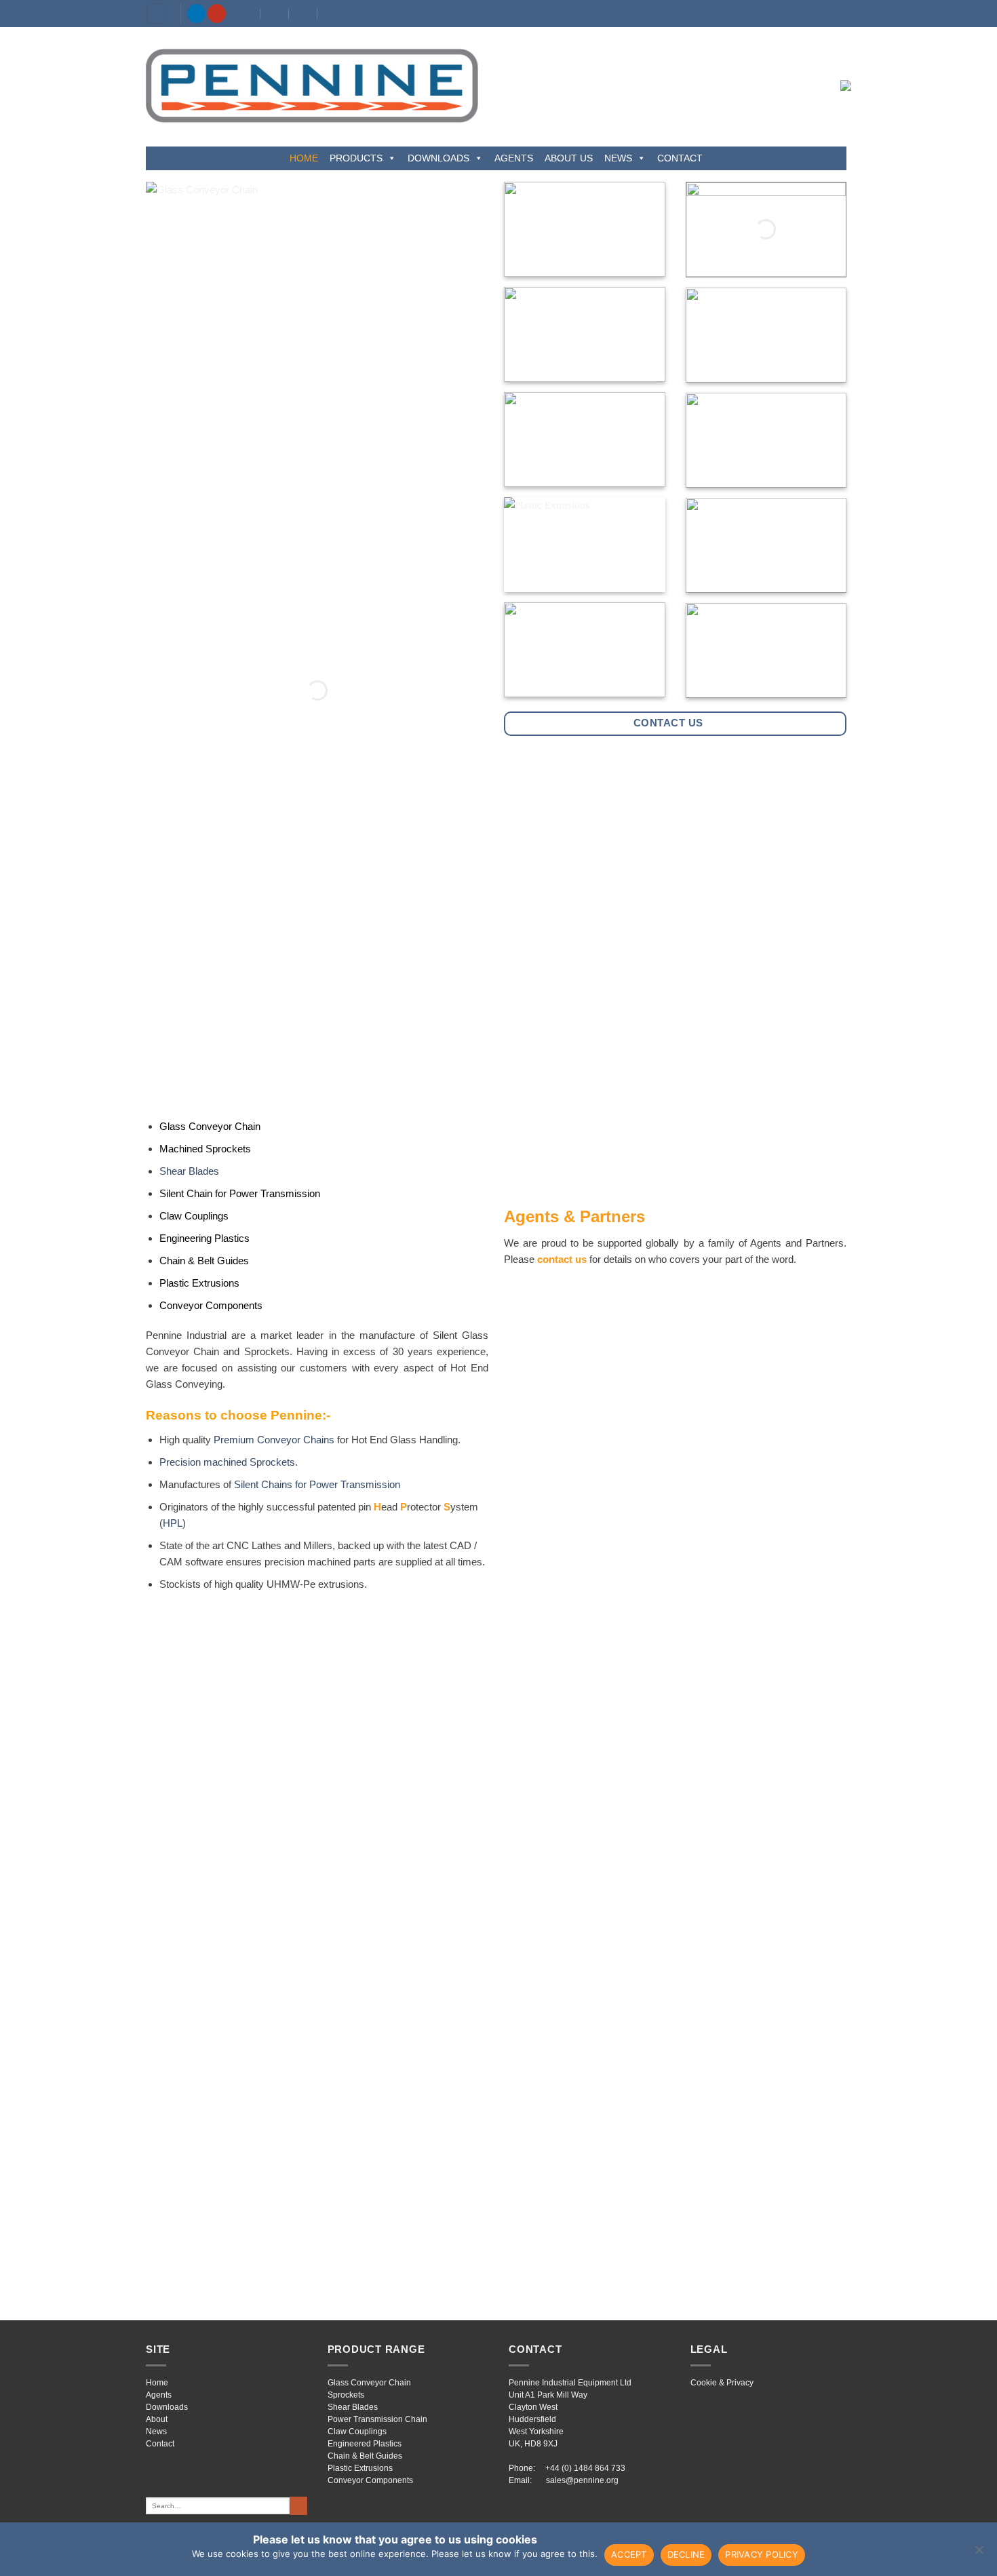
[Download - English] (766, 230)
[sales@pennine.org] (275, 14)
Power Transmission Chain (377, 2419)
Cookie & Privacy (722, 2383)
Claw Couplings (357, 2432)
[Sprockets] (585, 334)
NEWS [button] (618, 158)
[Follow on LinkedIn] (196, 14)
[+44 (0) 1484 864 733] (332, 14)
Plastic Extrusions (360, 2468)
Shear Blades (189, 1171)
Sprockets (346, 2395)
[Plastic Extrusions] (585, 545)
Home (157, 2383)
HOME (304, 158)
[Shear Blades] (766, 335)
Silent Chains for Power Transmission (317, 1484)
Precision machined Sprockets (227, 1462)
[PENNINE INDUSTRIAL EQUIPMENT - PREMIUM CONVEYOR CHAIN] (312, 85)
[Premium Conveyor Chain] (585, 229)
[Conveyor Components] (766, 650)
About (157, 2419)
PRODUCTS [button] (356, 158)
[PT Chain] (585, 440)
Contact (160, 2444)
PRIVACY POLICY (762, 2554)
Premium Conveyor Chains (274, 1440)
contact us (562, 1259)
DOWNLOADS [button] (438, 158)
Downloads (167, 2407)
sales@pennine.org (582, 2480)
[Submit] (298, 2505)
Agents (159, 2395)
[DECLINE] (979, 2554)
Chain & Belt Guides (365, 2456)
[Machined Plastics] (766, 545)
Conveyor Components (370, 2480)
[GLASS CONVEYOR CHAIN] (317, 690)
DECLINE (686, 2554)
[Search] (157, 14)
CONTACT (680, 158)
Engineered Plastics (365, 2444)
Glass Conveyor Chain (369, 2383)
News (156, 2432)
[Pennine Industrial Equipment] (247, 14)
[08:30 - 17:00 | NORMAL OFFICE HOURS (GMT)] (304, 14)
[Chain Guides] (585, 650)
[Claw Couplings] (766, 440)
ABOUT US (569, 158)
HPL (173, 1523)
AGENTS (514, 158)
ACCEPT (629, 2554)
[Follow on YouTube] (217, 14)
